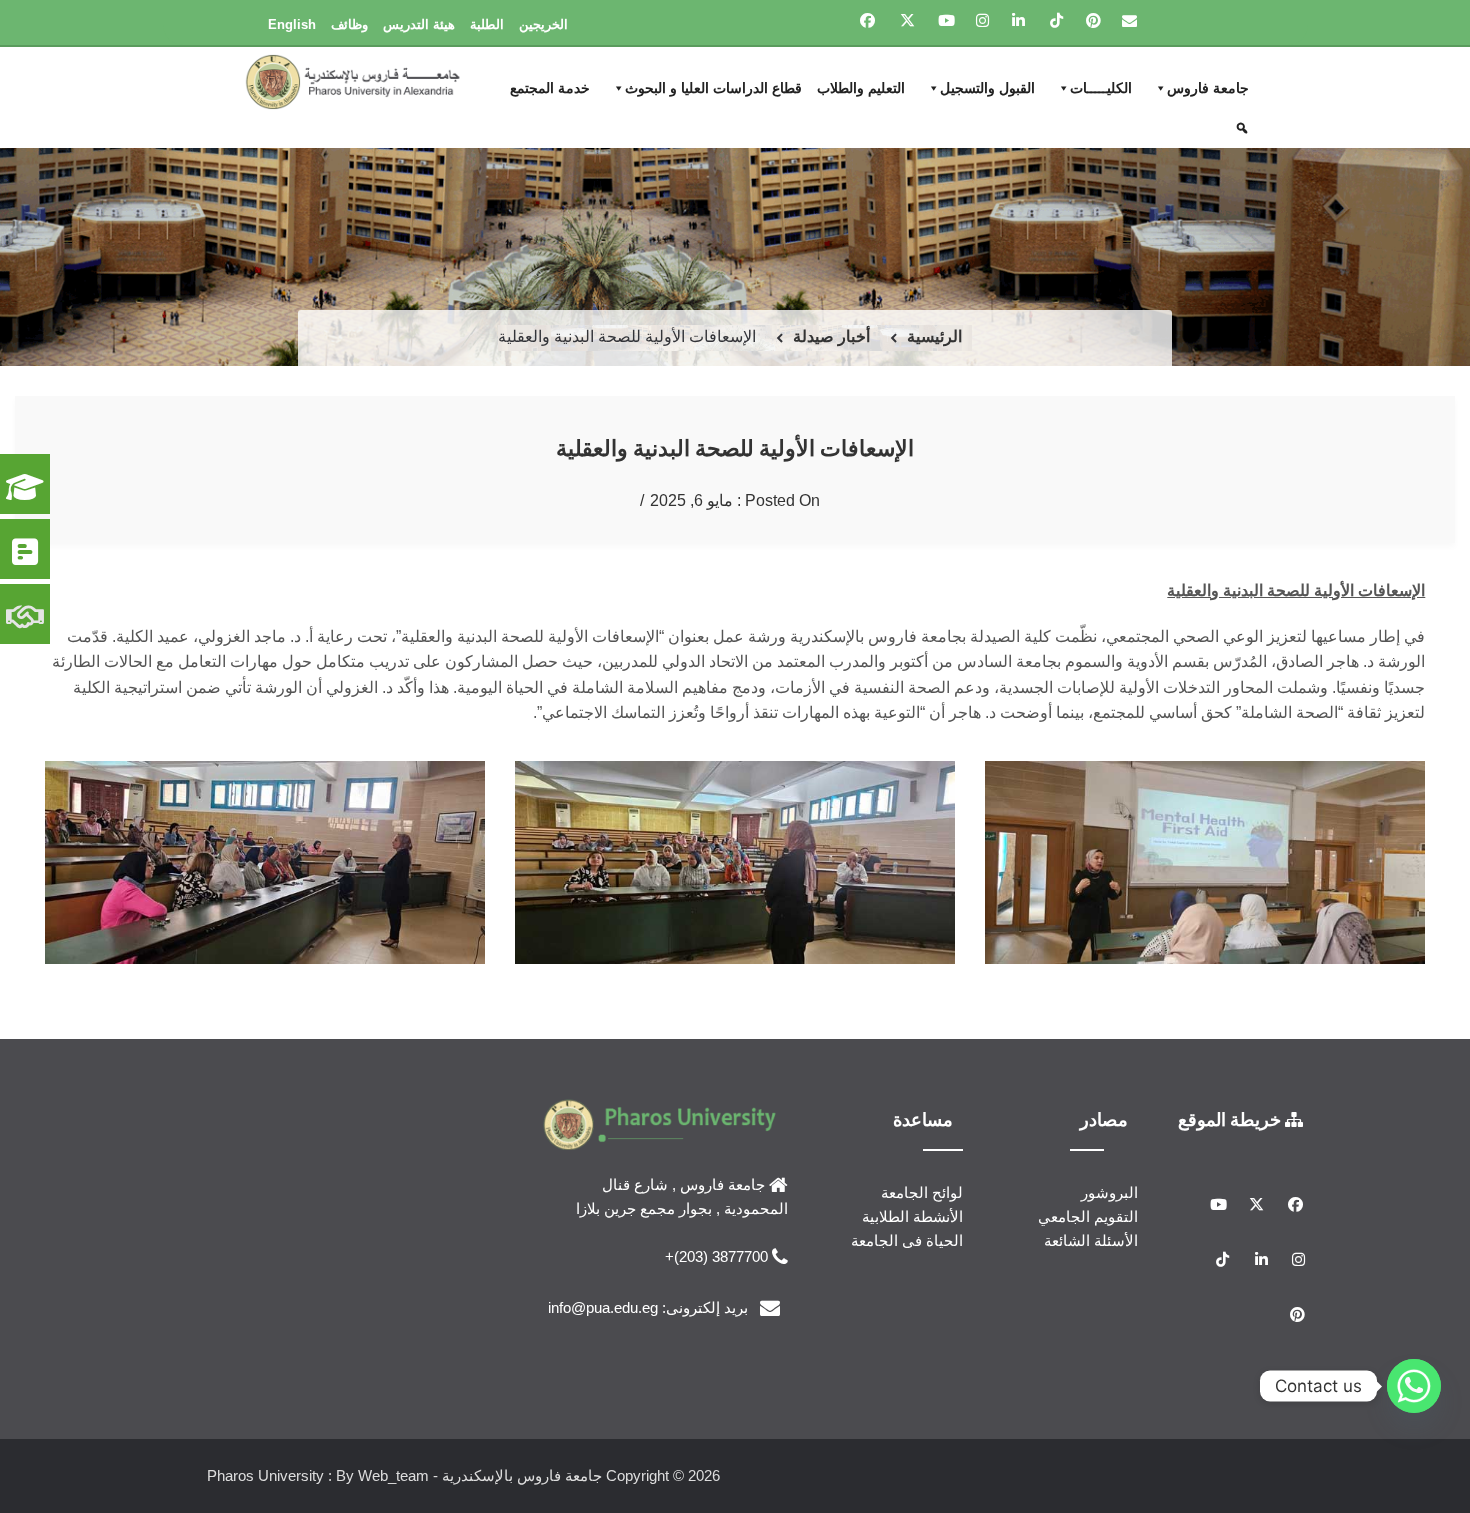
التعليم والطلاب (861, 88)
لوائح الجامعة (922, 1192)
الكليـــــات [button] (1101, 88)
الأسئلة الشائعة (1091, 1240)
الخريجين (543, 24)
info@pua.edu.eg (603, 1306)
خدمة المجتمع (550, 88)
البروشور (1109, 1192)
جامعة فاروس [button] (1208, 88)
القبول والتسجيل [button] (987, 88)
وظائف (349, 24)
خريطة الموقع (1231, 1119)
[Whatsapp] (1414, 1386)
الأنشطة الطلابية (912, 1216)
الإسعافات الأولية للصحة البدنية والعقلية (735, 447)
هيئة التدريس (419, 24)
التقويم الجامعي (1088, 1216)
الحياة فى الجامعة (907, 1240)
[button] (1244, 128)
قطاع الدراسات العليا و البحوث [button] (713, 88)
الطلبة (487, 24)
